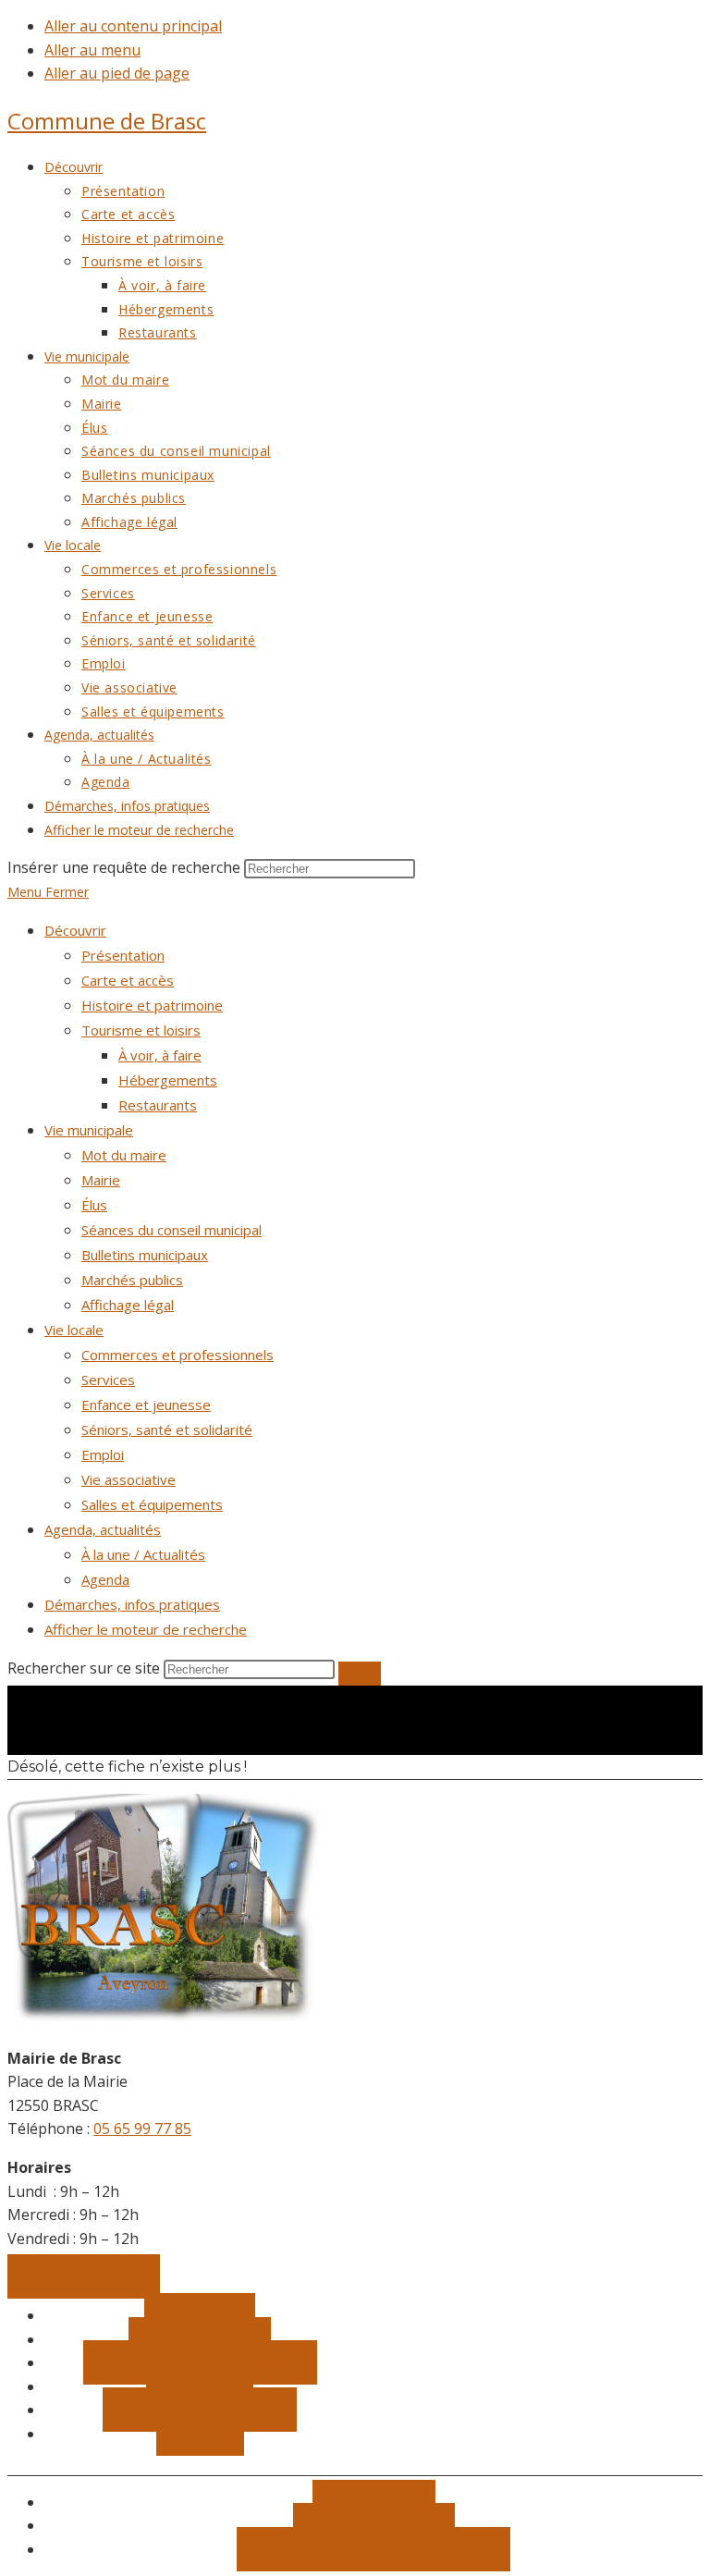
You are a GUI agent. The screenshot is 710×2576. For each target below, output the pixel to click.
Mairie (101, 1180)
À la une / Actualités (143, 1554)
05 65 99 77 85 (142, 2128)
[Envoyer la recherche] (360, 1674)
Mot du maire (124, 1155)
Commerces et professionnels (177, 1355)
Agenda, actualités (103, 1529)
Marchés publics (132, 1280)
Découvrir (75, 930)
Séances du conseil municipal (171, 1230)
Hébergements (168, 1080)
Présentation (123, 955)
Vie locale (74, 1330)
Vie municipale (89, 1130)
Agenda (105, 1579)
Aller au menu (92, 50)
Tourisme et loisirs (141, 1030)
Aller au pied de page (117, 73)
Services (108, 1380)
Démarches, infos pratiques (132, 1604)
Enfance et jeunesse (146, 1405)
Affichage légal (128, 1305)
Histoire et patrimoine (152, 1005)
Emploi (103, 1454)
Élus (94, 1205)
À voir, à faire (160, 1055)
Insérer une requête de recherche (124, 867)
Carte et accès (128, 980)
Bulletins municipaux (145, 1255)
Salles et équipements (152, 1504)
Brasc (107, 121)
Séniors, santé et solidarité (167, 1429)
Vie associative (129, 1479)
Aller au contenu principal (133, 26)
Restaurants (158, 1105)
